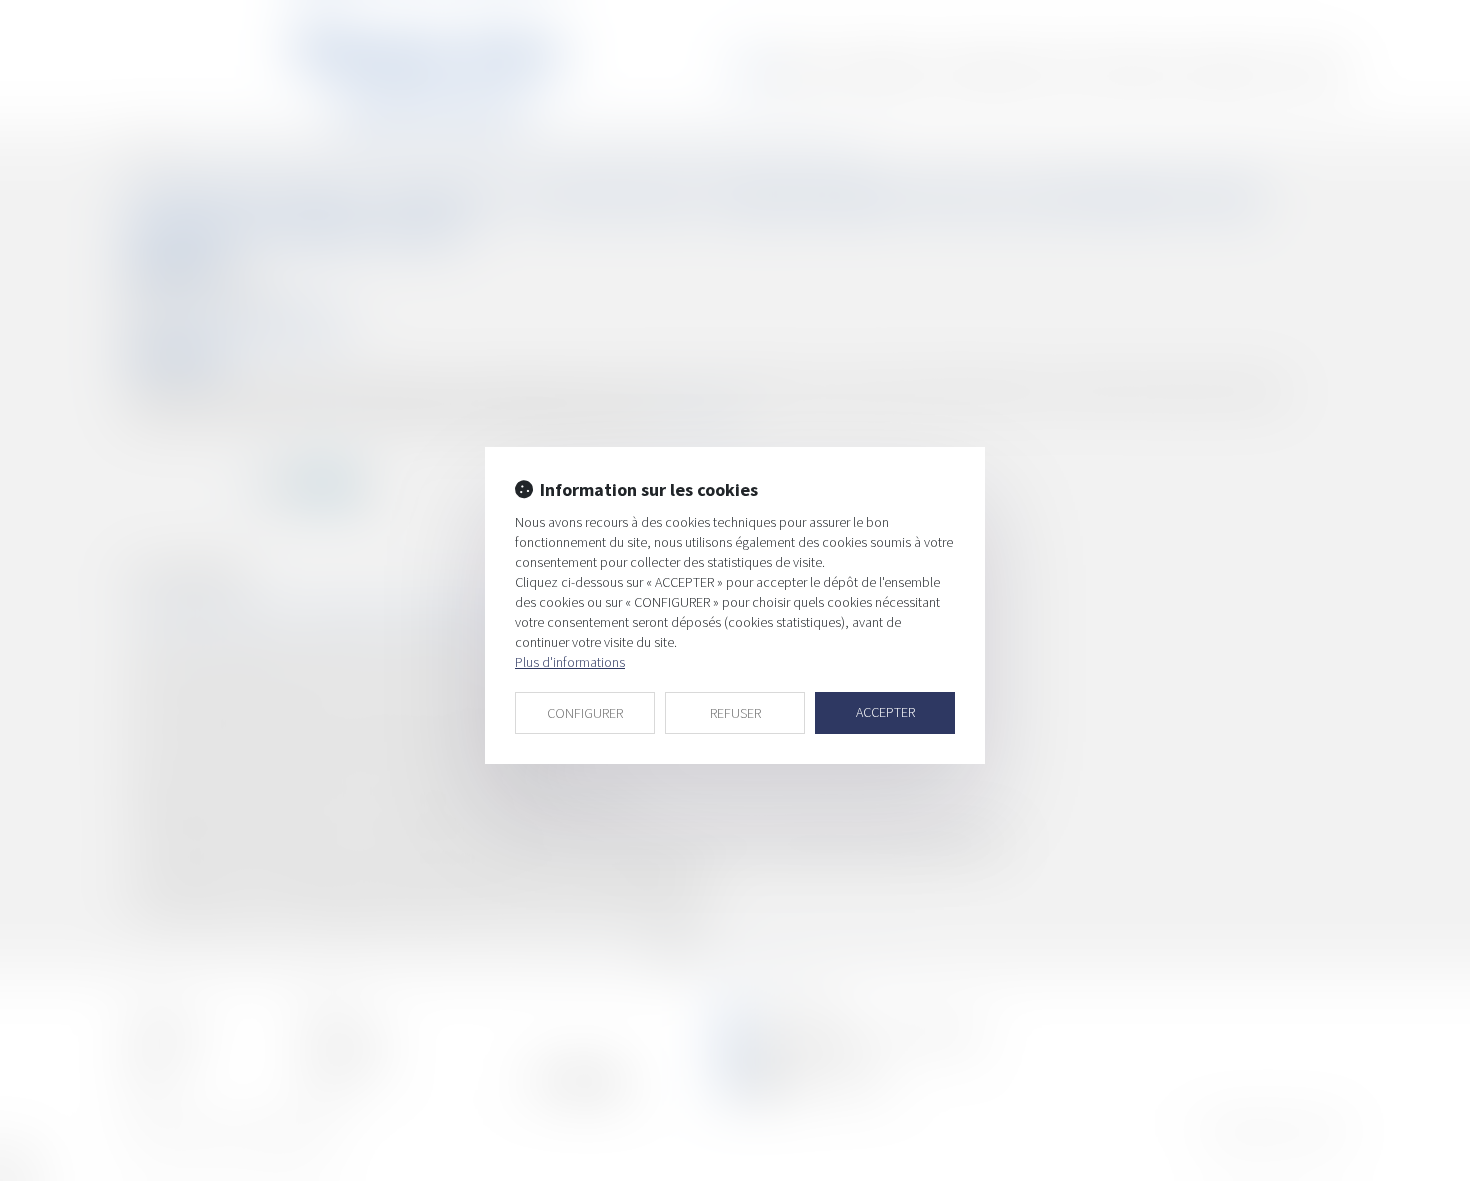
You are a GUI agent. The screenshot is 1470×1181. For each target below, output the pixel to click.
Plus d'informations (570, 662)
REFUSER (735, 713)
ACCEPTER (885, 712)
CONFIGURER (585, 713)
